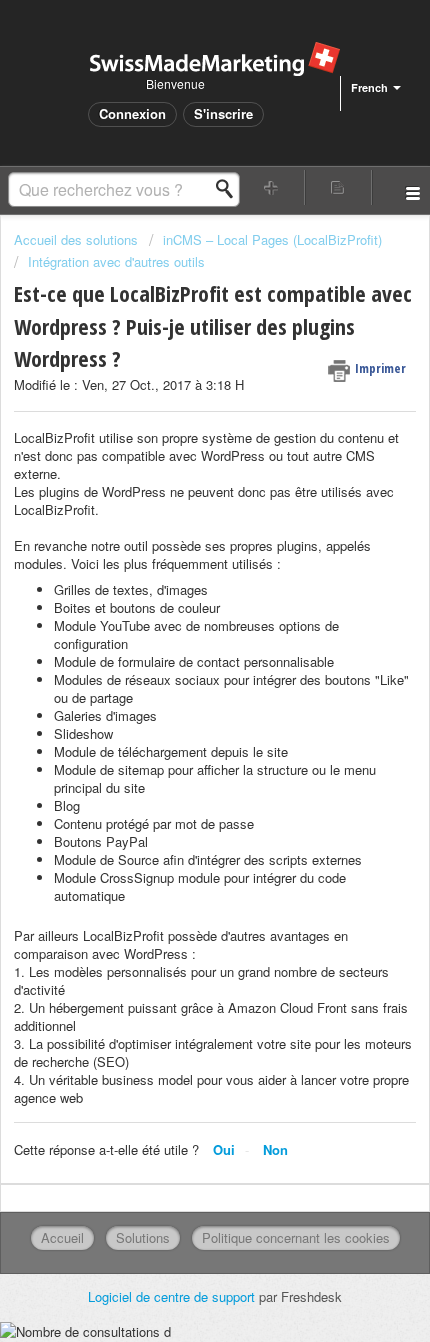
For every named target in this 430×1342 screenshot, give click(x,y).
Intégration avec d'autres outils (116, 261)
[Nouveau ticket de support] (271, 187)
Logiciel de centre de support (173, 1296)
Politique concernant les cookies (296, 1237)
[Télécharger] (178, 663)
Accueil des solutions (78, 239)
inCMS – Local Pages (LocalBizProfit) (272, 239)
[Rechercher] (230, 189)
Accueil (62, 1237)
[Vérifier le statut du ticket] (338, 187)
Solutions (143, 1237)
